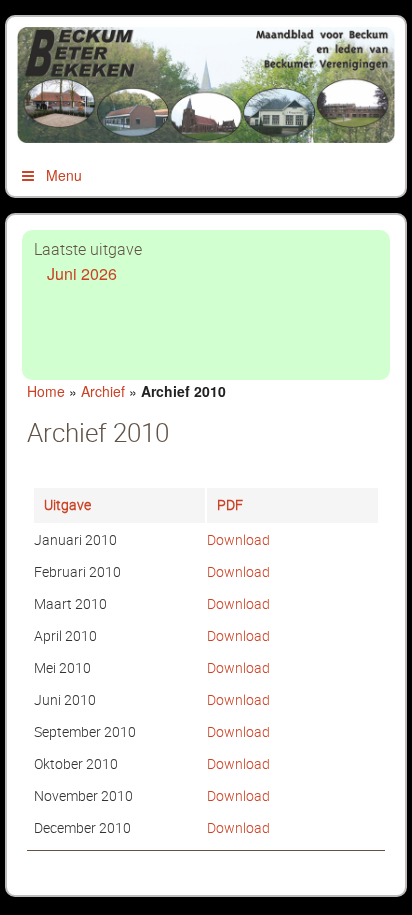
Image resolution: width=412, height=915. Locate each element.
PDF (230, 504)
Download (238, 539)
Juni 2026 (82, 273)
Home (46, 391)
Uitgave (67, 504)
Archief (103, 391)
